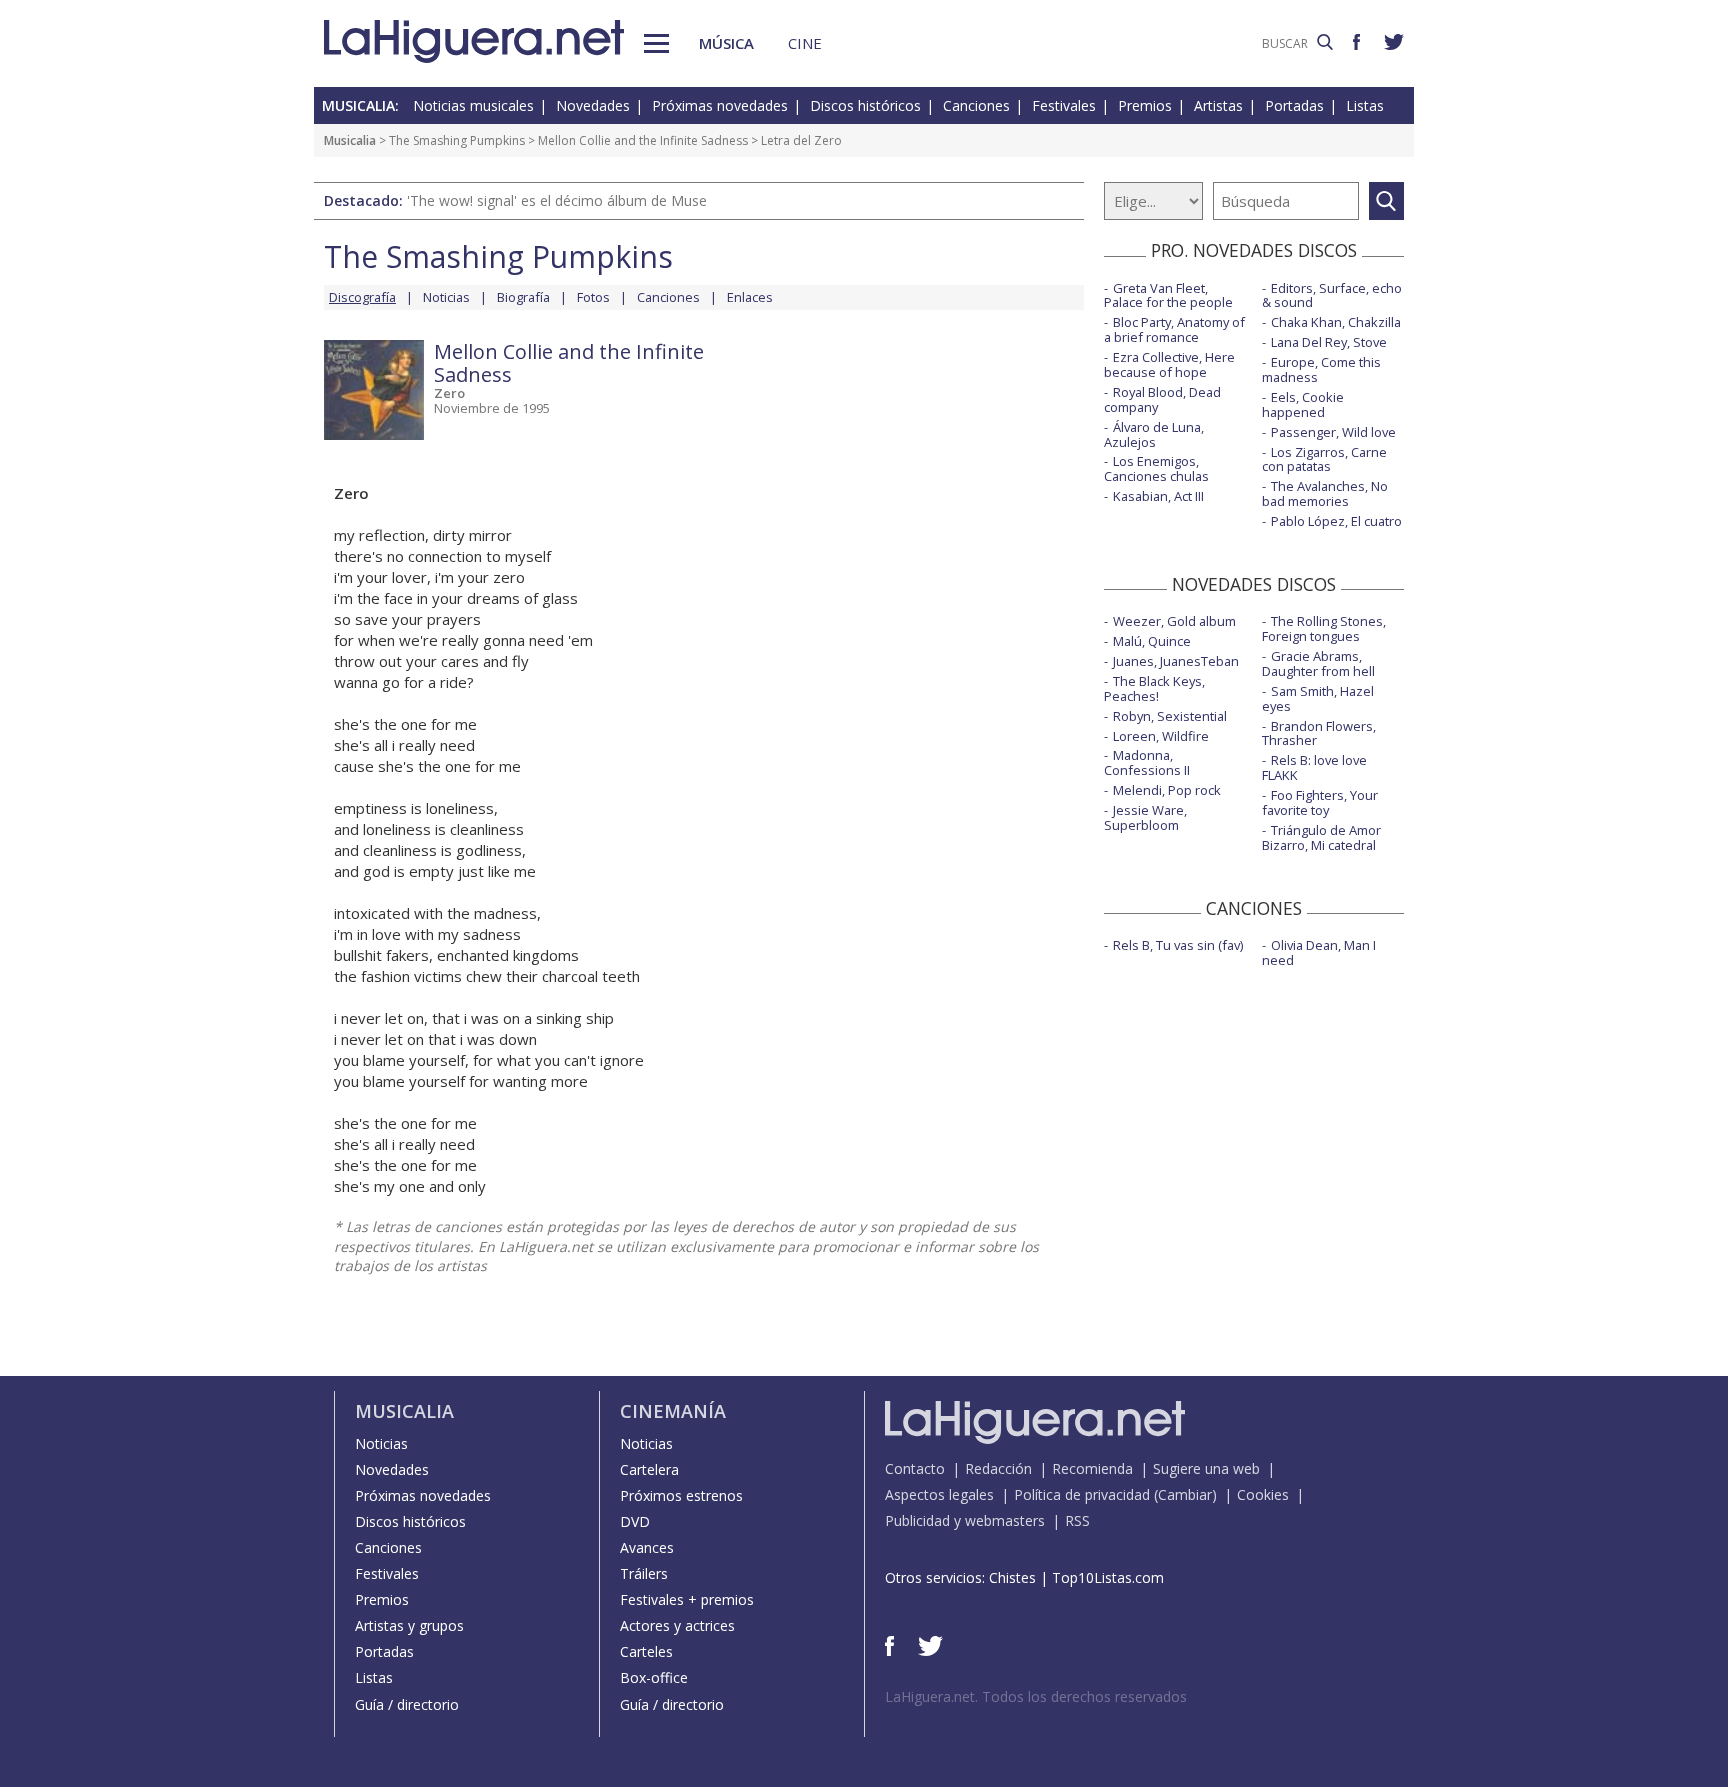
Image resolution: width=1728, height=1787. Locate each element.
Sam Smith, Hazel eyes (1318, 698)
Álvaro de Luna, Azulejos (1154, 434)
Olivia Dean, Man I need (1319, 952)
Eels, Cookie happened (1303, 404)
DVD (635, 1521)
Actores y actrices (677, 1625)
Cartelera (649, 1469)
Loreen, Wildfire (1161, 736)
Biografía (523, 297)
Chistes (1012, 1577)
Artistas (1218, 105)
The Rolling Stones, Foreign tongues (1324, 628)
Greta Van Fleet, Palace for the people (1168, 295)
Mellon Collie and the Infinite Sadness (643, 140)
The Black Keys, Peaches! (1154, 688)
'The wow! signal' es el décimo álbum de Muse (557, 200)
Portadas (1294, 105)
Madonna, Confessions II (1147, 762)
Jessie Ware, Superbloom (1145, 817)
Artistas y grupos (409, 1625)
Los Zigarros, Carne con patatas (1324, 459)
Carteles (646, 1651)
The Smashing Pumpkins (457, 140)
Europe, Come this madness (1321, 369)
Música (726, 43)
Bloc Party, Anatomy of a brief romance (1174, 329)
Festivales (1064, 105)
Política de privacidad (1082, 1494)
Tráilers (644, 1573)
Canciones (976, 105)
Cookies (1263, 1494)
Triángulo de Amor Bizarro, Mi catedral (1321, 837)
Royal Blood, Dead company (1162, 399)
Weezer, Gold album (1174, 621)
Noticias (446, 297)
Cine (805, 43)
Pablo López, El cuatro (1336, 521)
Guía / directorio (407, 1704)
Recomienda (1092, 1468)
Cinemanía (673, 1411)
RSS (1077, 1520)
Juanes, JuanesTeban (1176, 661)
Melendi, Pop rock (1167, 790)
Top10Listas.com (1108, 1577)
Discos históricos (865, 105)
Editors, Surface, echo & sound (1332, 295)
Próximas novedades (720, 105)
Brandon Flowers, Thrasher (1319, 733)
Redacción (998, 1468)
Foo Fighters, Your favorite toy (1320, 802)
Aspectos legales (939, 1494)
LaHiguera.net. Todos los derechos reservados (1036, 1696)
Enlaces (750, 297)
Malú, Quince (1152, 641)
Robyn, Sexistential (1170, 716)
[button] (656, 43)
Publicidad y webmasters (965, 1520)
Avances (647, 1547)
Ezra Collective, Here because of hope (1169, 364)
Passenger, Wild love (1333, 432)
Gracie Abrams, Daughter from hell (1318, 663)
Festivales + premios (687, 1599)
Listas (1365, 105)
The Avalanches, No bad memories (1325, 493)
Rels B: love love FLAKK (1314, 767)
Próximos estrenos (681, 1495)
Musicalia (350, 140)
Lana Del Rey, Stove (1329, 342)
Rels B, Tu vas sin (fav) (1178, 945)
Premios (1145, 105)
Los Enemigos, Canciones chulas (1156, 468)
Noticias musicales (473, 105)
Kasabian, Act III (1158, 496)
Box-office (654, 1677)
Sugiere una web (1206, 1468)
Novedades (593, 105)
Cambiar (1185, 1494)
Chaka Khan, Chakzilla (1336, 322)
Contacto (915, 1468)
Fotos (593, 297)
